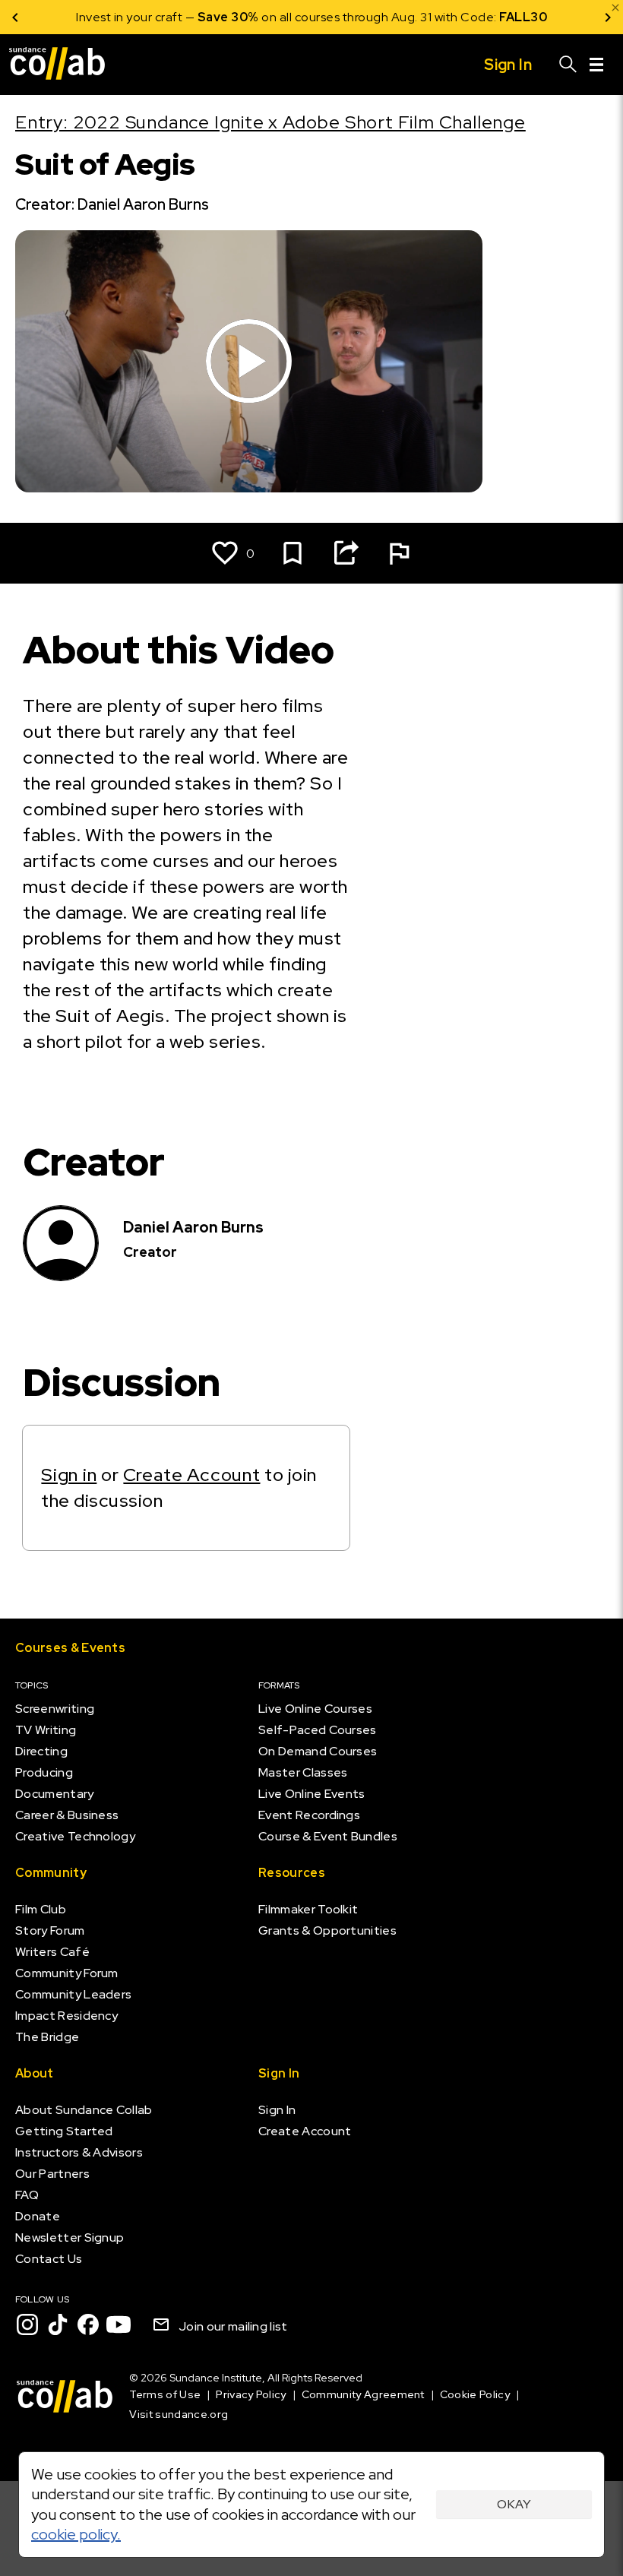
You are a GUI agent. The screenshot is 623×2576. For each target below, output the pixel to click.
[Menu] (596, 65)
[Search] (568, 65)
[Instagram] (27, 2324)
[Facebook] (88, 2324)
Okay (514, 2504)
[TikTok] (58, 2324)
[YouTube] (119, 2324)
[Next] (608, 17)
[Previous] (15, 17)
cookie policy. (76, 2534)
